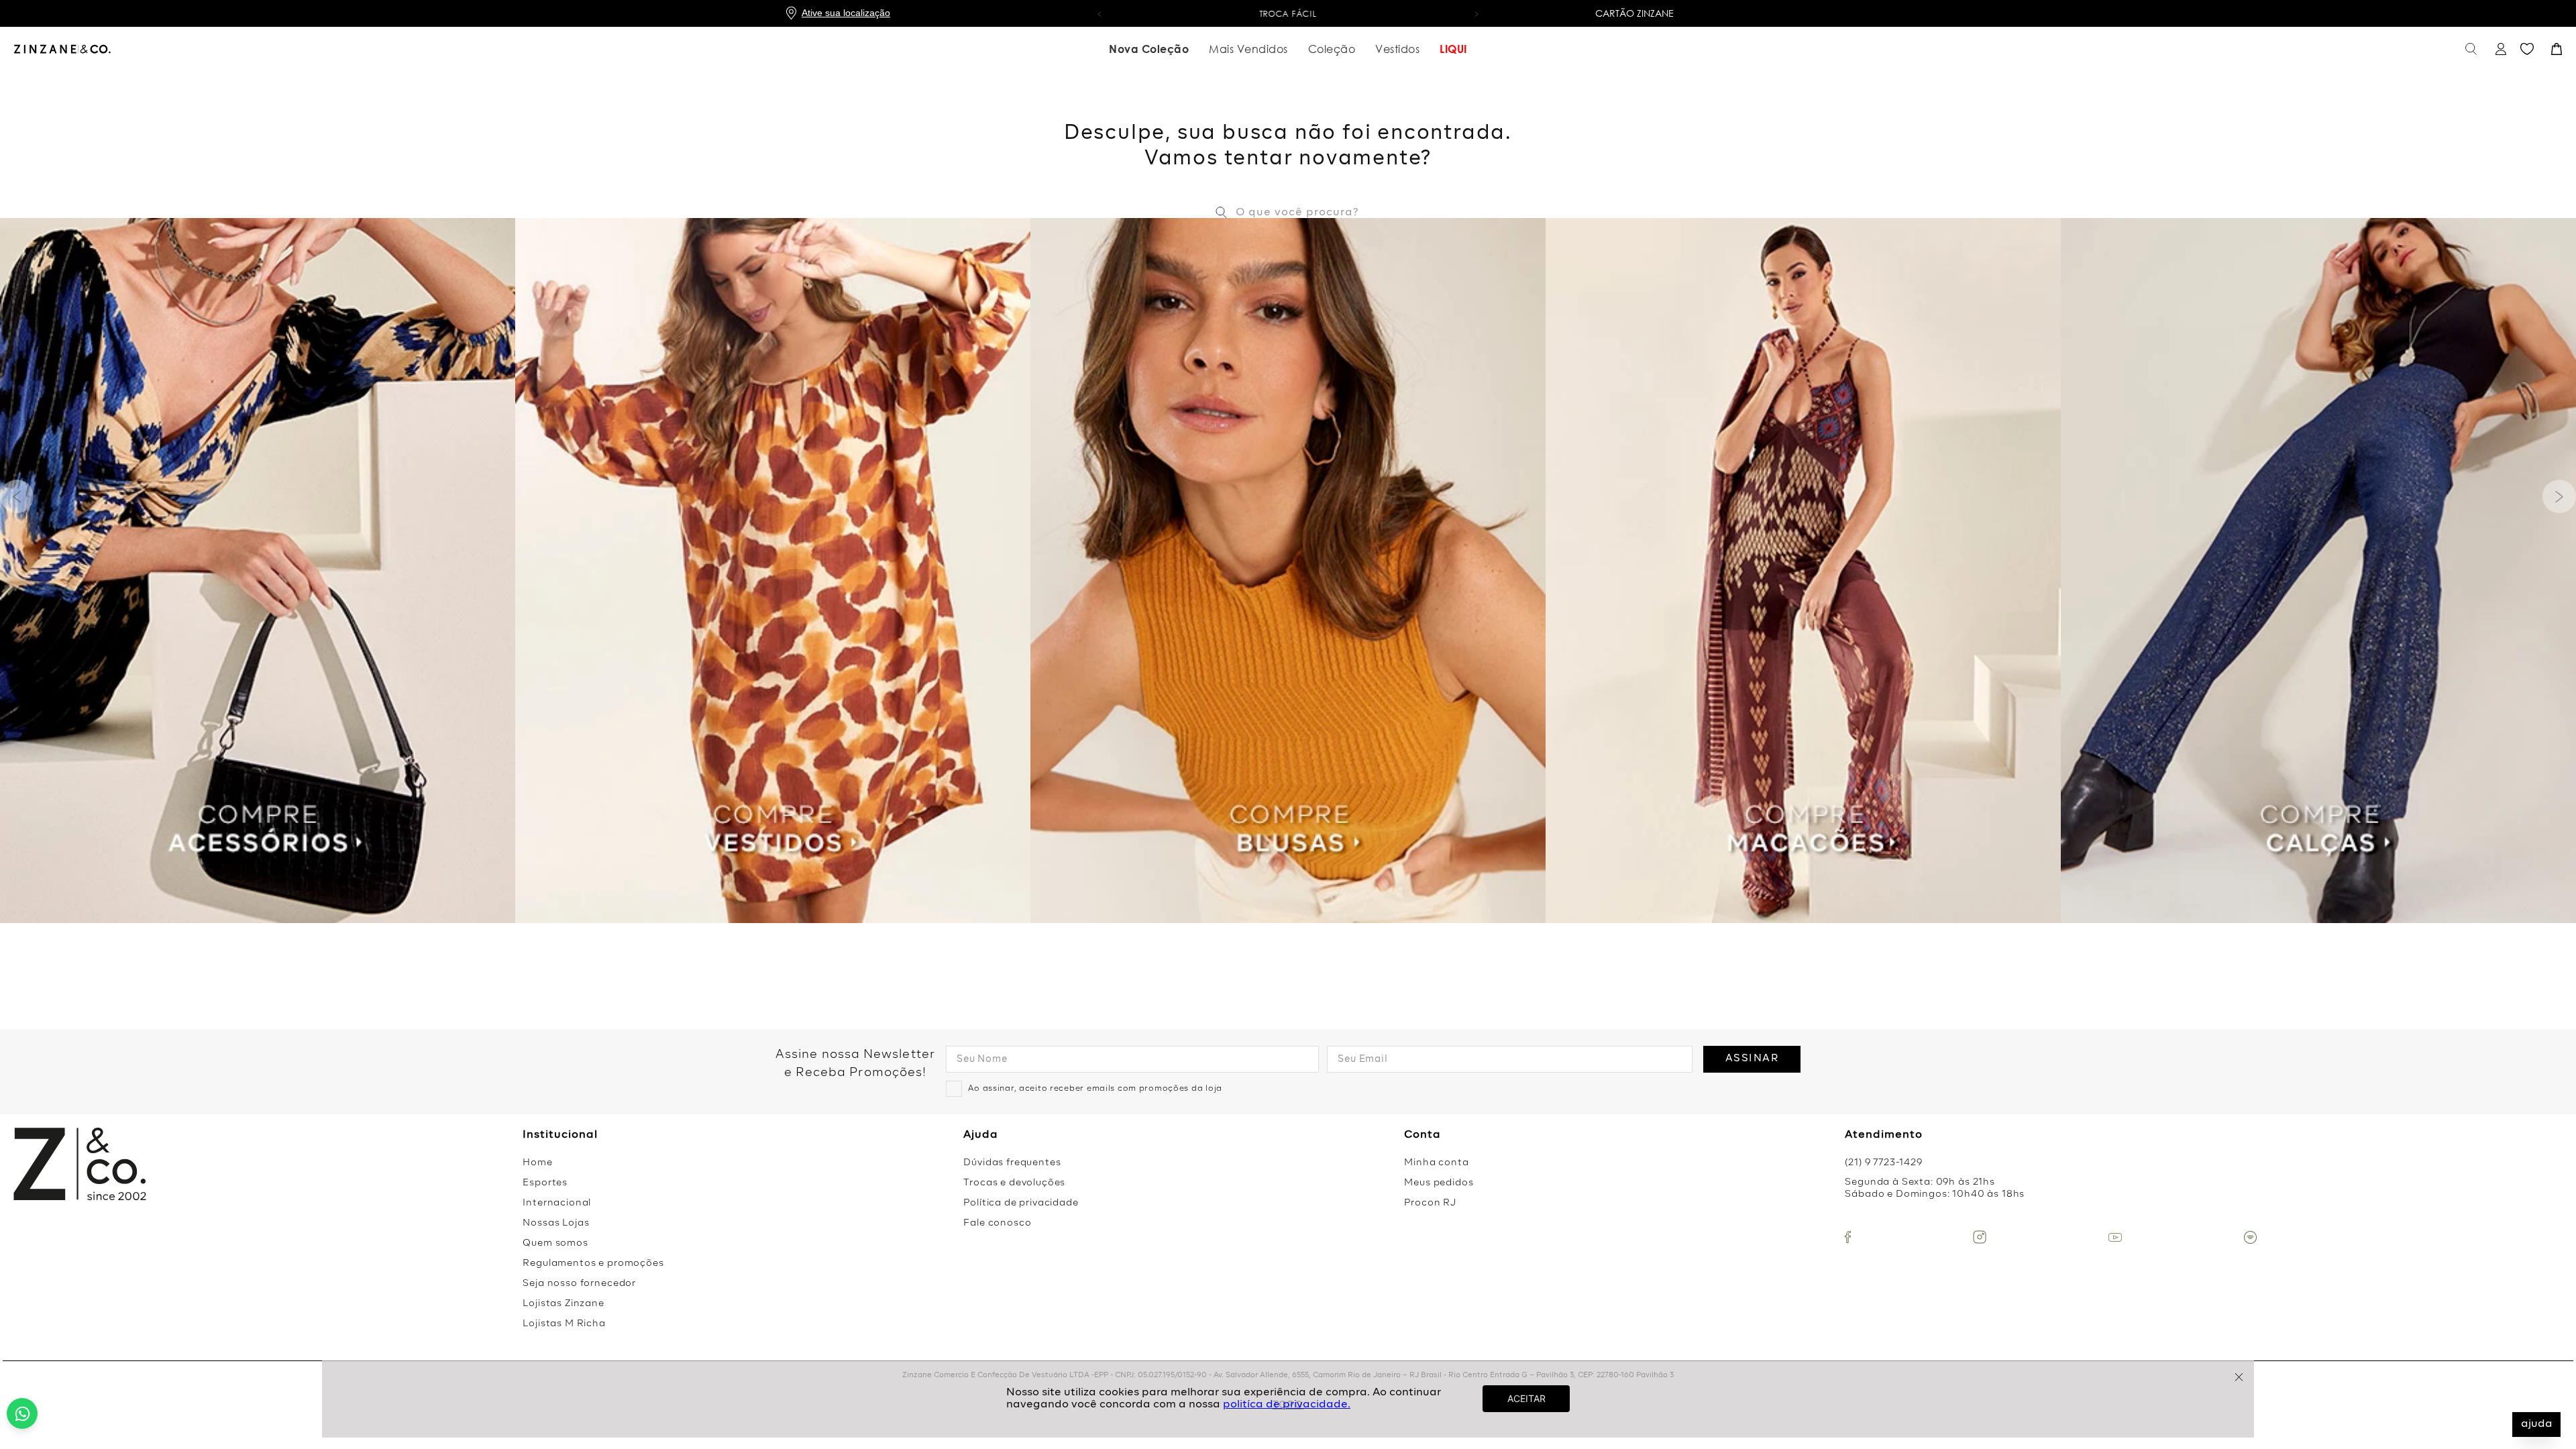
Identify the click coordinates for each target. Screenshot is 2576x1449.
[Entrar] (2499, 49)
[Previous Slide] (17, 496)
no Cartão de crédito (1288, 14)
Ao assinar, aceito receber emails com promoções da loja (1095, 1089)
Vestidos (1397, 49)
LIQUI (1453, 49)
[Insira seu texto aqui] (1848, 1237)
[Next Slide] (2559, 496)
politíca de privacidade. (1287, 1405)
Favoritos (2527, 49)
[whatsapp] (22, 1413)
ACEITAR (1526, 1398)
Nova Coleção (1149, 49)
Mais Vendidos (1248, 49)
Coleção (1332, 49)
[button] (1099, 13)
